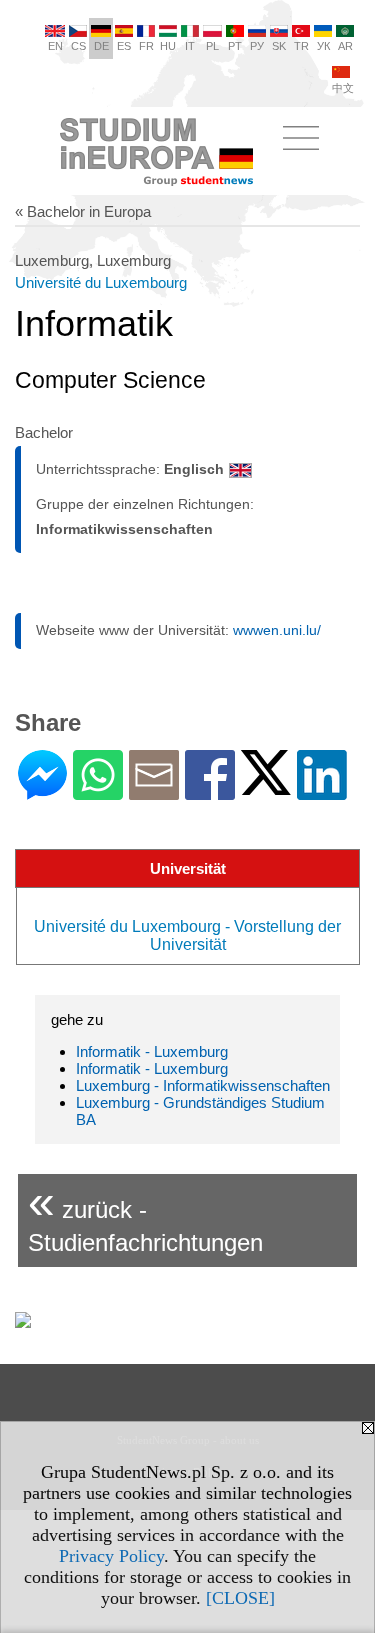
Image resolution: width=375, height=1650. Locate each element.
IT (190, 46)
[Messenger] (42, 791)
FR (146, 46)
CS (78, 46)
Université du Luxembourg (101, 282)
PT (235, 46)
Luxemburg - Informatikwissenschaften (203, 1085)
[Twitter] (266, 786)
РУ (257, 46)
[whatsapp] (98, 791)
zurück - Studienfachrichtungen (145, 1215)
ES (124, 46)
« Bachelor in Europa (83, 211)
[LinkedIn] (322, 791)
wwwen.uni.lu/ (277, 630)
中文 (343, 88)
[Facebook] (210, 791)
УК (323, 46)
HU (168, 46)
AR (345, 46)
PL (212, 46)
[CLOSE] (240, 1598)
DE (101, 46)
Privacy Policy (111, 1556)
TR (301, 46)
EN (55, 46)
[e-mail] (154, 791)
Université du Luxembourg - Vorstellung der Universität (187, 935)
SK (279, 46)
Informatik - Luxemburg (152, 1051)
